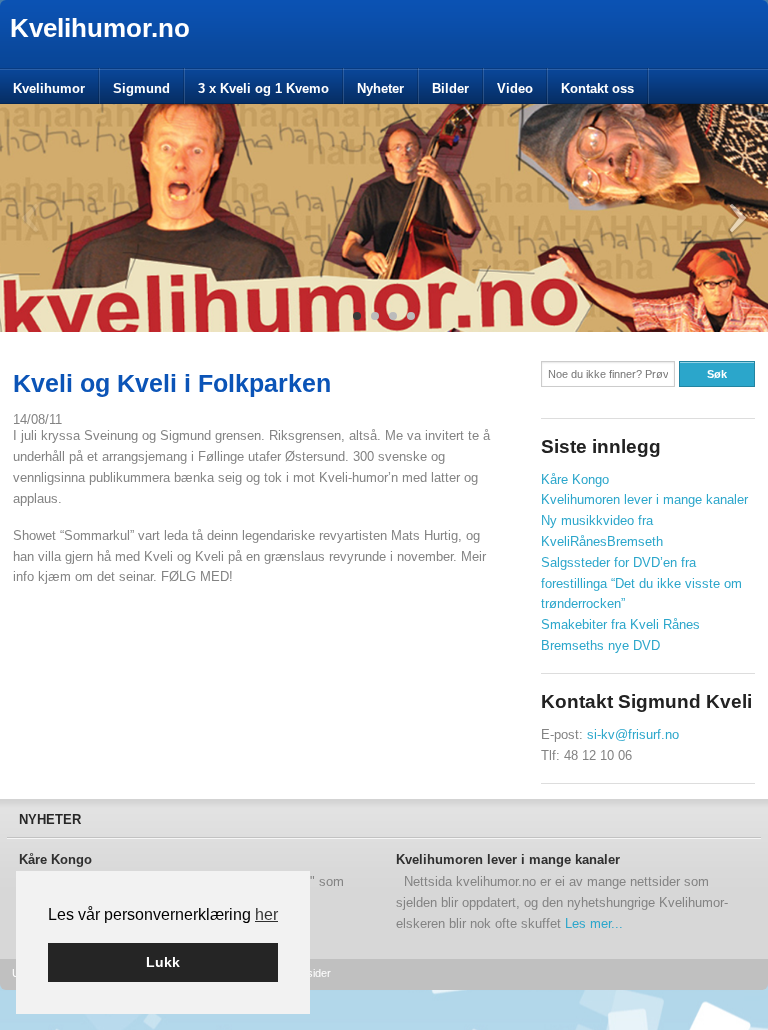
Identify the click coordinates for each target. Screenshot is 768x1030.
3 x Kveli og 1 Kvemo (263, 88)
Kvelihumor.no (100, 28)
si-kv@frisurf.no (633, 734)
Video (515, 88)
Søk (717, 374)
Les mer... (594, 923)
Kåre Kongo (575, 479)
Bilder (450, 88)
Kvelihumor (49, 88)
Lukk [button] (163, 962)
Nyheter (380, 88)
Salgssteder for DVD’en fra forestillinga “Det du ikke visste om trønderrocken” (641, 583)
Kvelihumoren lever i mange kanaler (644, 499)
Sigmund (141, 88)
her (266, 914)
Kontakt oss (597, 88)
